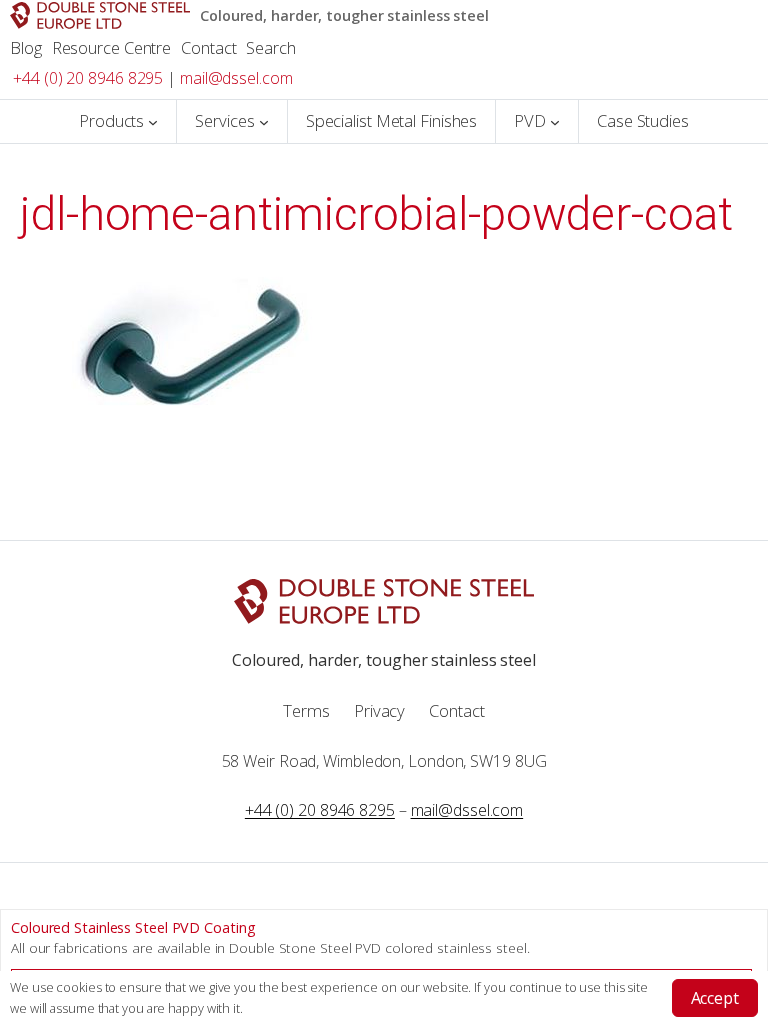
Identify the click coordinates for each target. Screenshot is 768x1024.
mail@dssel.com (236, 78)
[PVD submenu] (555, 122)
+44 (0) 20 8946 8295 (88, 78)
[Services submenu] (264, 122)
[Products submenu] (153, 122)
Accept (715, 998)
